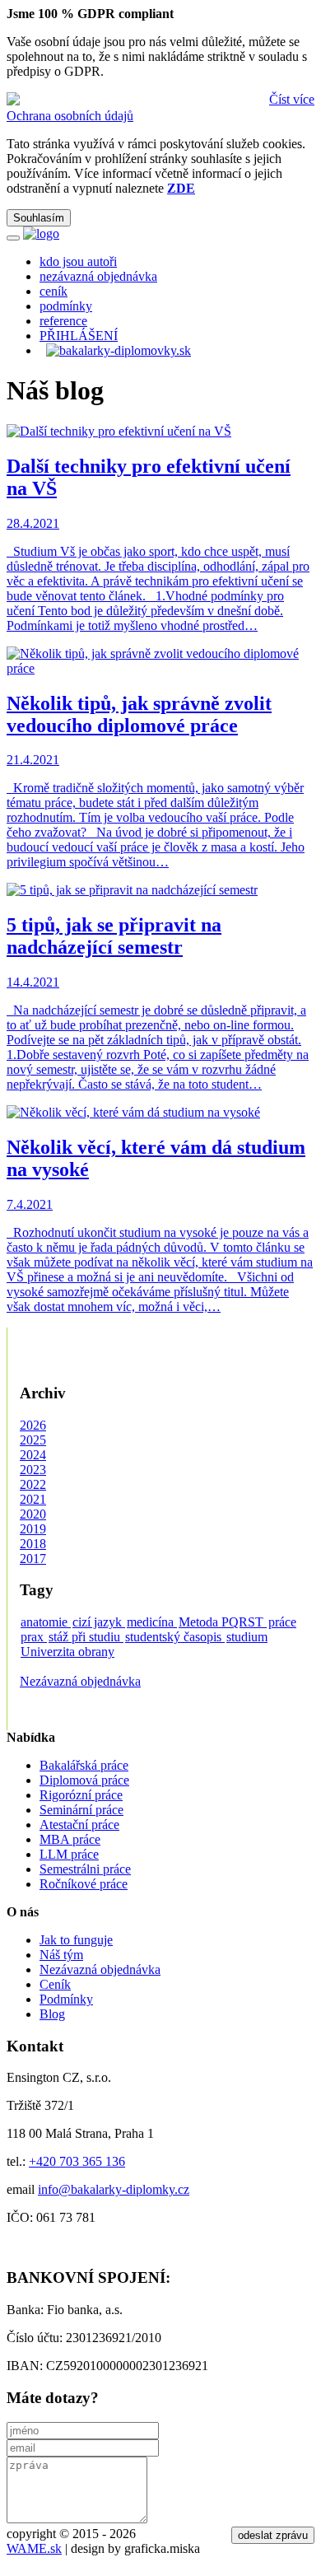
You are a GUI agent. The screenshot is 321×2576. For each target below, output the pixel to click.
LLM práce (69, 1854)
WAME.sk (34, 2548)
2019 (33, 1529)
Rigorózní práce (81, 1795)
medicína (152, 1622)
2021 (33, 1499)
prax (34, 1637)
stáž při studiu (86, 1637)
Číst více (292, 99)
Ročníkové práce (84, 1884)
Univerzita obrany (67, 1652)
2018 (33, 1544)
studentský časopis (175, 1637)
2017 (33, 1559)
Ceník (55, 1984)
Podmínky (66, 1999)
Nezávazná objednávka (80, 1681)
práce (282, 1622)
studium (247, 1637)
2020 (33, 1514)
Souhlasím (39, 218)
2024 (33, 1455)
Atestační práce (79, 1825)
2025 (33, 1440)
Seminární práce (81, 1810)
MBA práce (70, 1839)
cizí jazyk (99, 1622)
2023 (33, 1470)
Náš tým (61, 1955)
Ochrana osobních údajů (70, 116)
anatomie (46, 1622)
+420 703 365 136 (77, 2161)
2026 (33, 1425)
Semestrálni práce (85, 1869)
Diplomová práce (84, 1780)
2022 (33, 1484)
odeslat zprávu (273, 2535)
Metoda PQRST (223, 1622)
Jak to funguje (76, 1940)
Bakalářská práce (84, 1765)
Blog (52, 2014)
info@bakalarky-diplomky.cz (114, 2189)
